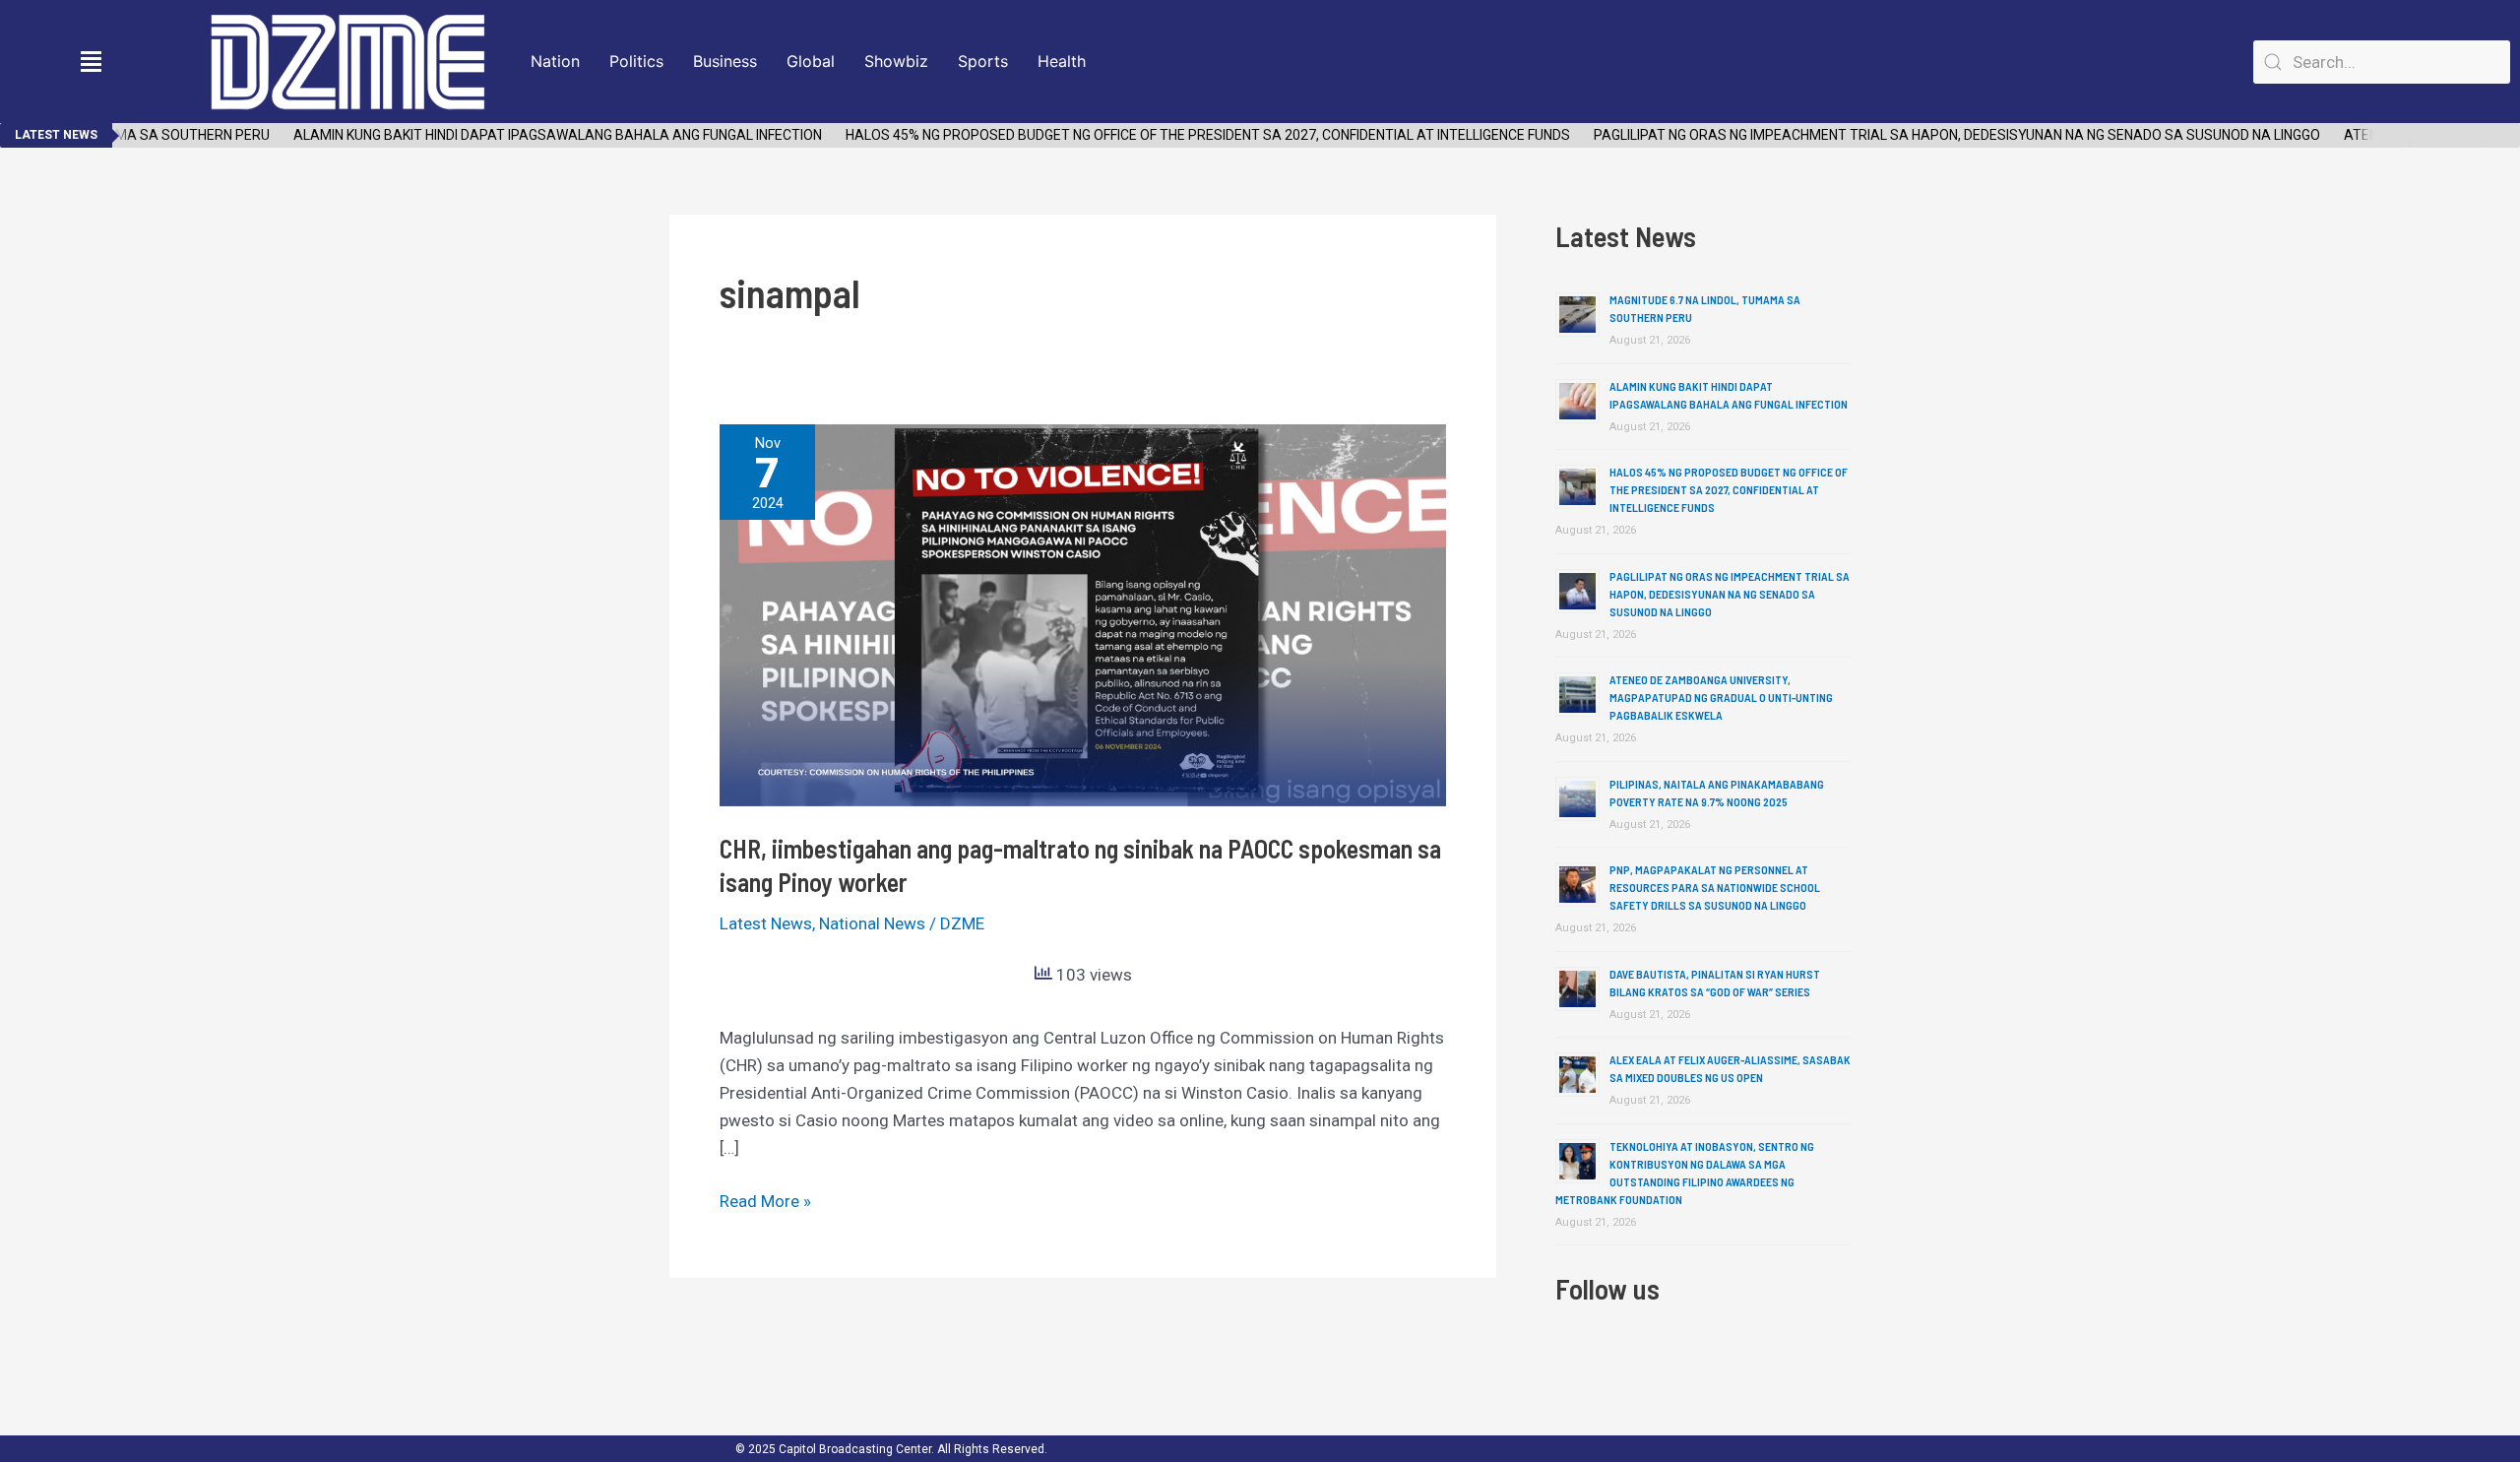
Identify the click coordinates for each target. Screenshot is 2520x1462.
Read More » (765, 1199)
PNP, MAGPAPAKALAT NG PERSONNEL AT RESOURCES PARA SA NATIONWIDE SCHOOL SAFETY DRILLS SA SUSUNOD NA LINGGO (1715, 887)
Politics (636, 61)
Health (1062, 61)
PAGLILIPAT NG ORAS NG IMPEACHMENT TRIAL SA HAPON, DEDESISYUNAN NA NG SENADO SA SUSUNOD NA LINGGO (1934, 135)
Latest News (766, 923)
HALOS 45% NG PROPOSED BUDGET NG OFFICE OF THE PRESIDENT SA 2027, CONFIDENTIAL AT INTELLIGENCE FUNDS (1185, 135)
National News (872, 923)
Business (725, 61)
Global (811, 61)
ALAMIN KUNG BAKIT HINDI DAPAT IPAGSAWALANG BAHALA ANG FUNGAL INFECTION (535, 135)
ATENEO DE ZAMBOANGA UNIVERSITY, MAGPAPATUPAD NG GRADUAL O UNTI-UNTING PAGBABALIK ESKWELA (1721, 697)
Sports (983, 61)
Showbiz (896, 61)
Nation (555, 61)
